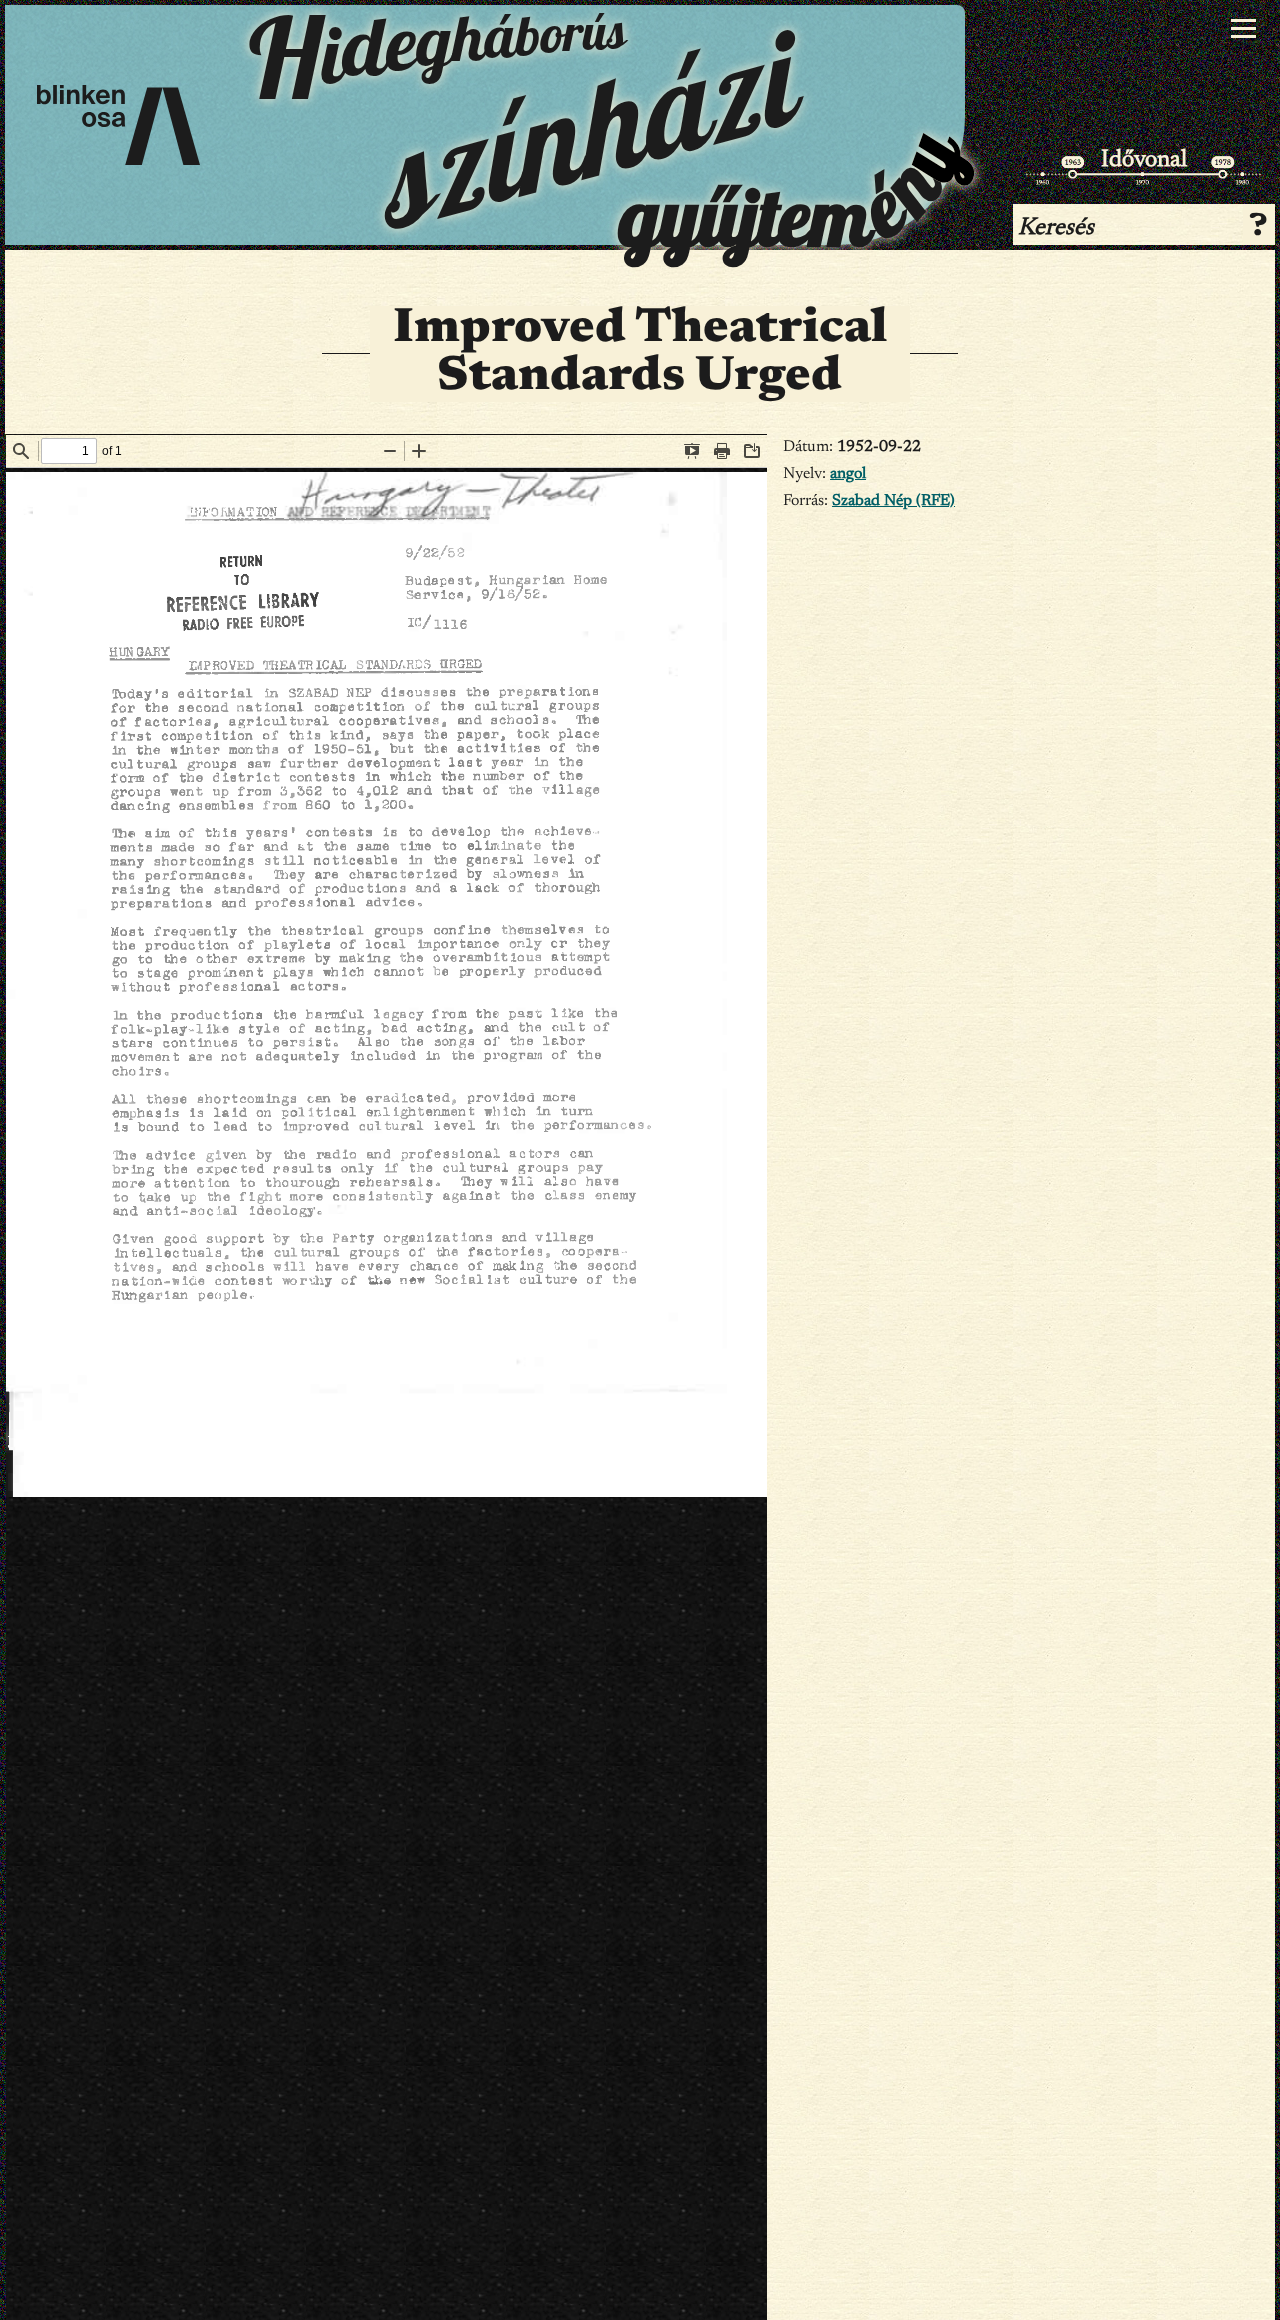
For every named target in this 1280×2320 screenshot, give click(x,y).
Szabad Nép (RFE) (893, 501)
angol (848, 474)
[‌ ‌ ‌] (1243, 29)
